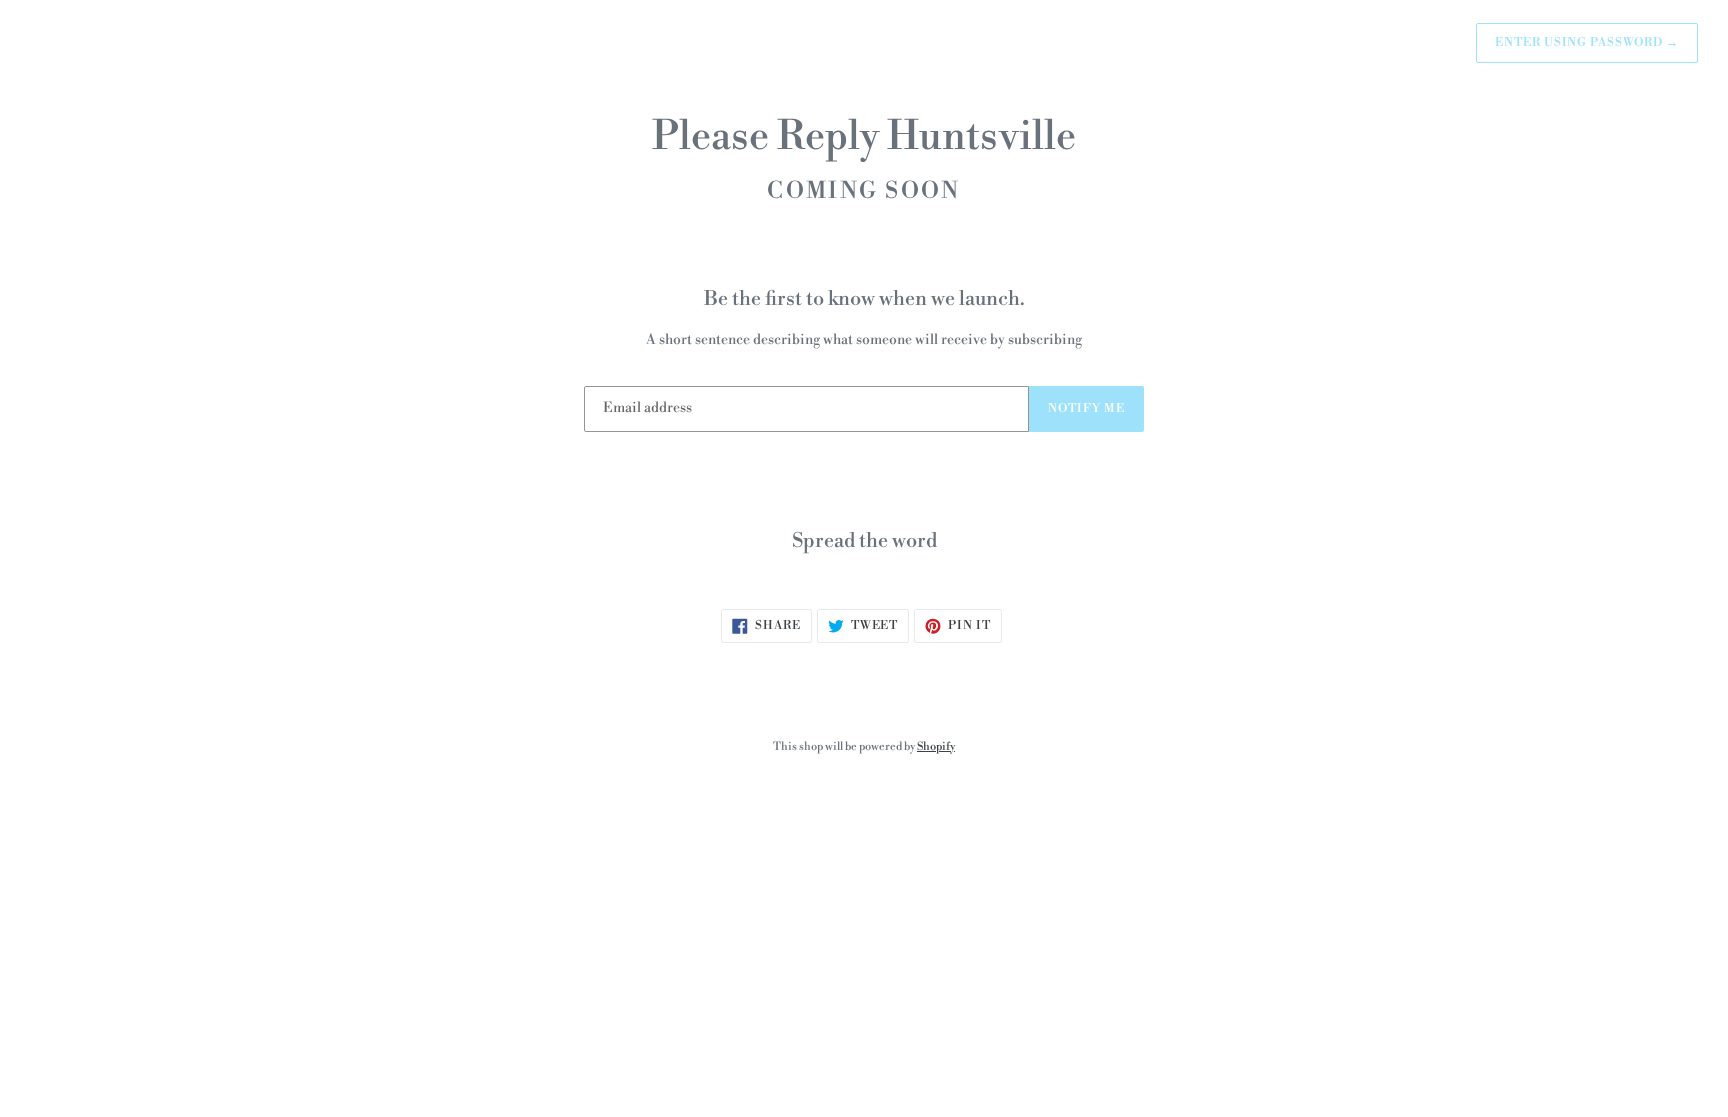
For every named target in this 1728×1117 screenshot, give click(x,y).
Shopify (936, 747)
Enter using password (1587, 42)
